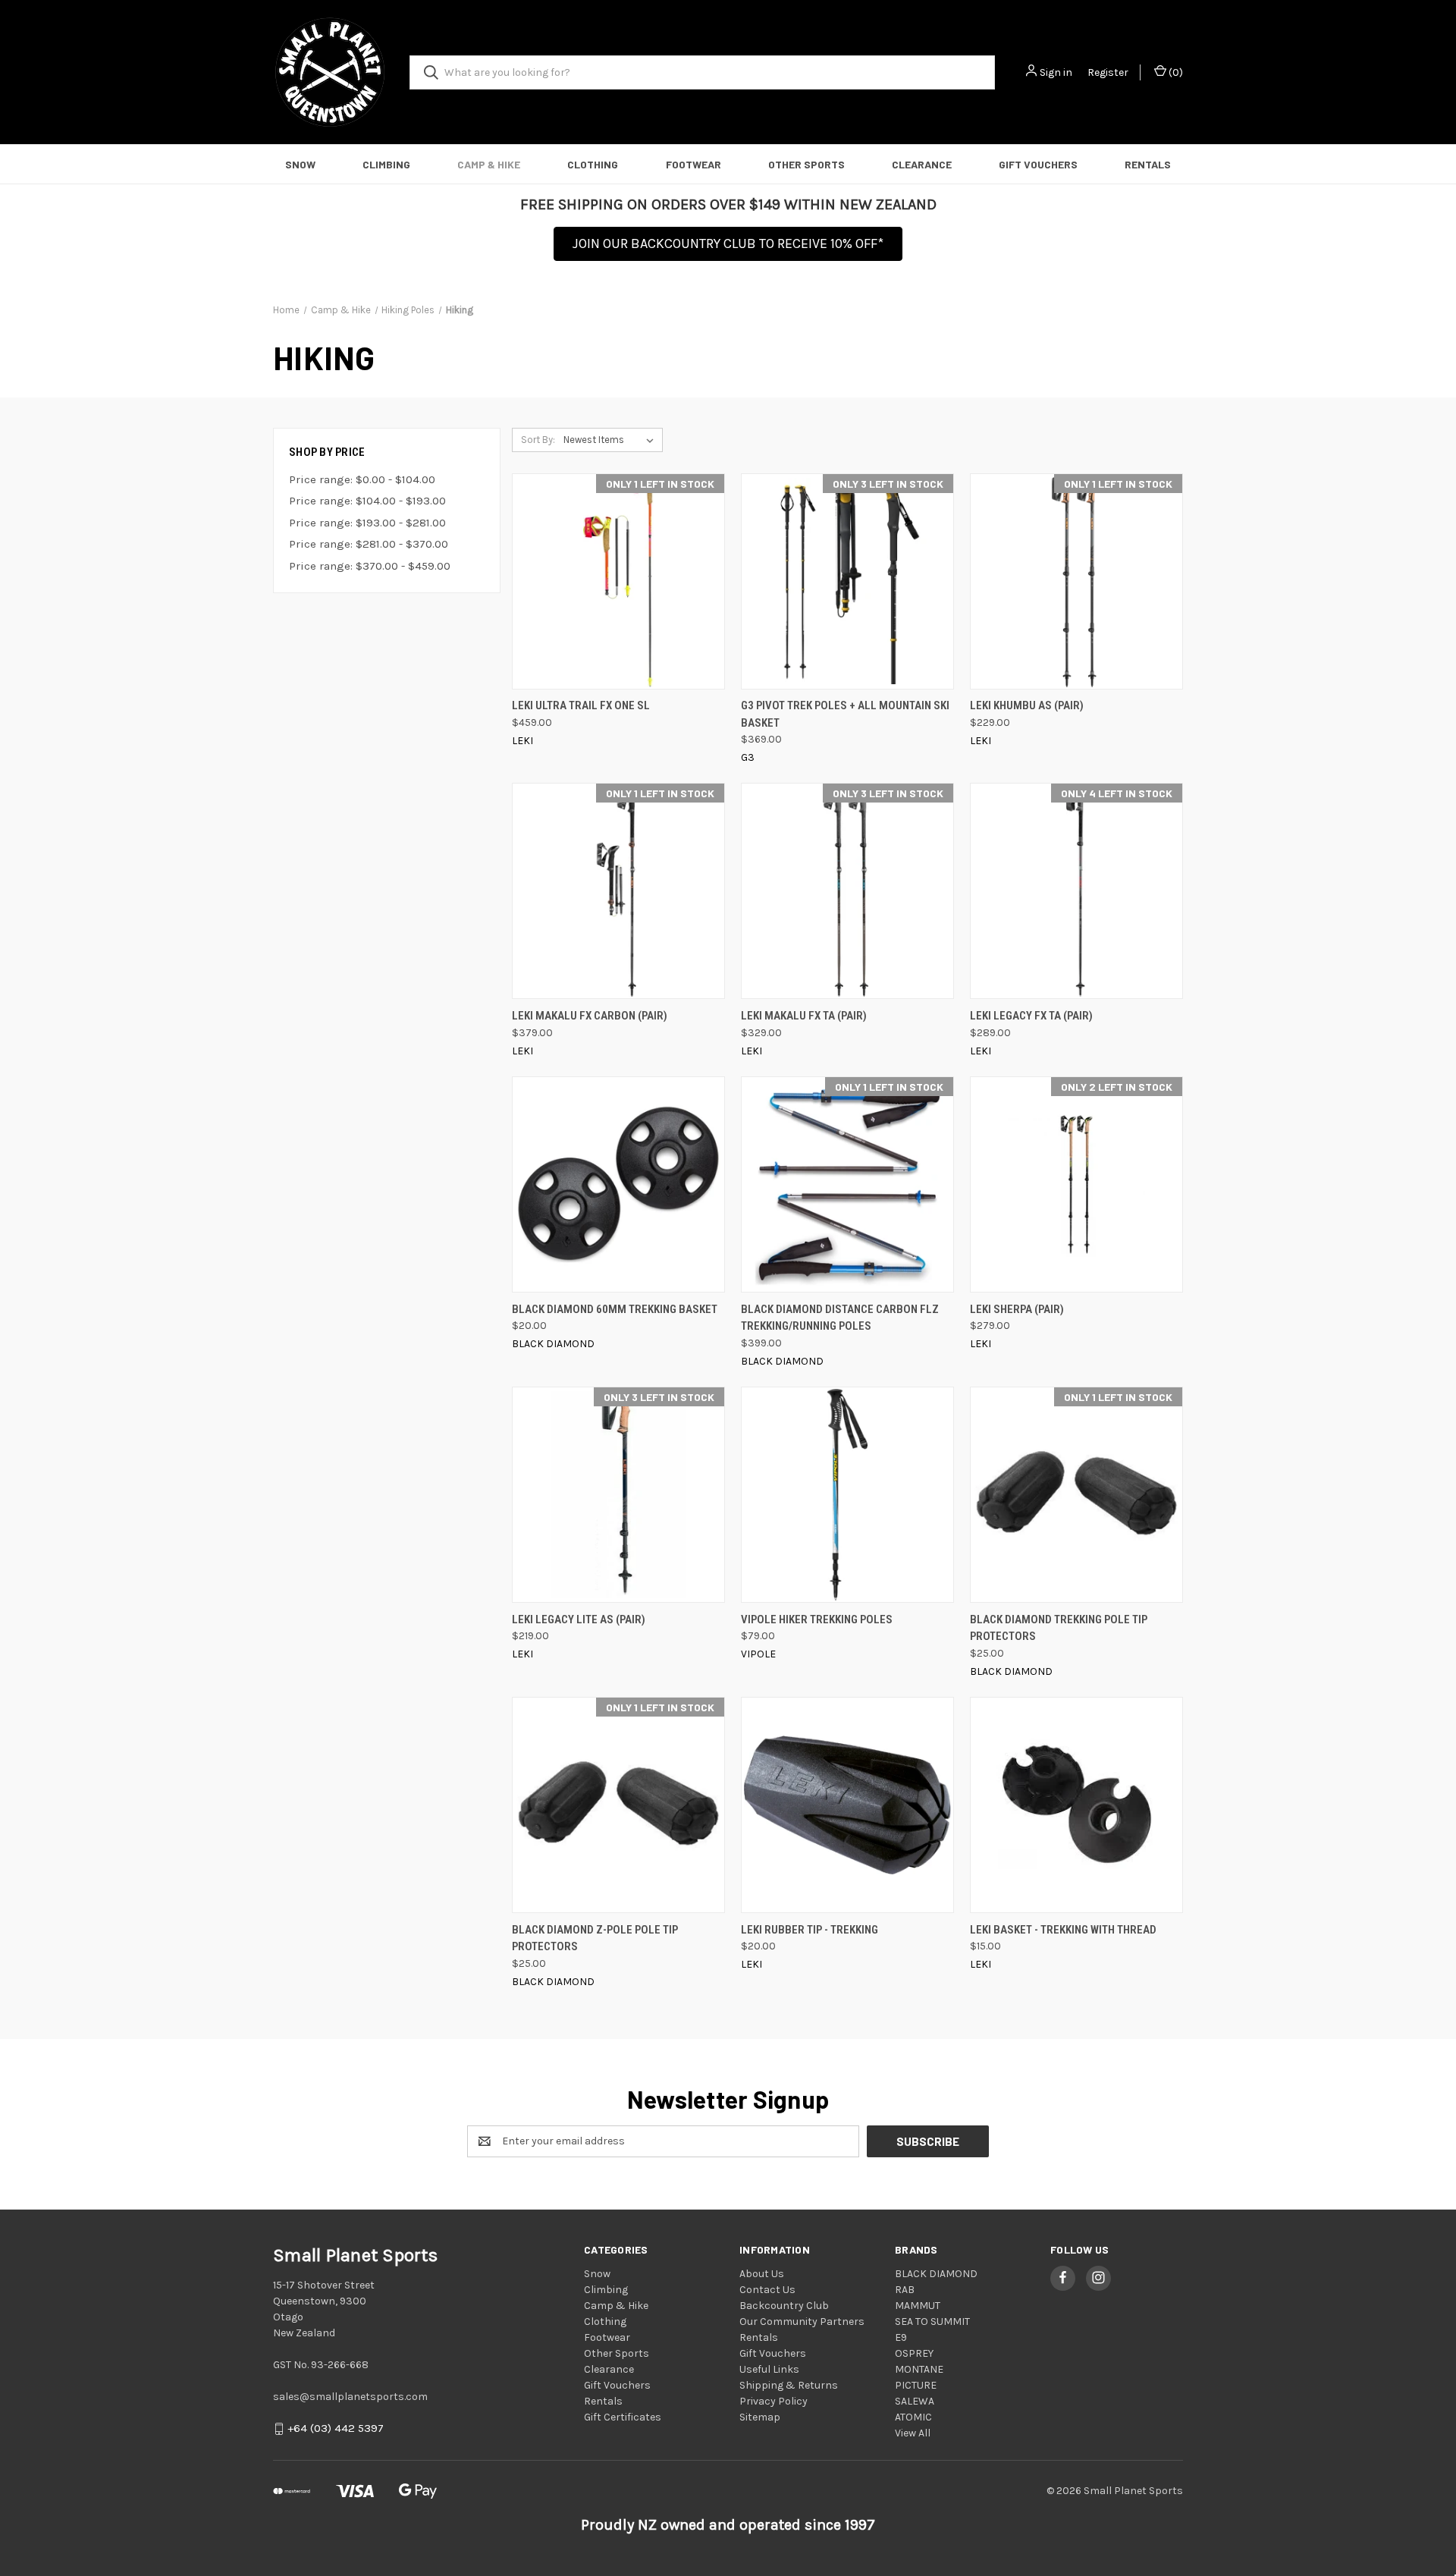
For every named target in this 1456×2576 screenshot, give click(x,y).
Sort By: (538, 440)
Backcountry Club (784, 2306)
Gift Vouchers (1038, 164)
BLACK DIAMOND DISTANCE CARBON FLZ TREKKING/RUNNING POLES (840, 1318)
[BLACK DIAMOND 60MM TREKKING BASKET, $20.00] (618, 1184)
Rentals (1148, 164)
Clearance (922, 164)
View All (913, 2433)
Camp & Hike (489, 164)
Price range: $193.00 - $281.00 (367, 523)
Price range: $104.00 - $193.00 (367, 501)
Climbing (386, 164)
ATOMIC (913, 2417)
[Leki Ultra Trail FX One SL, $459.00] (618, 581)
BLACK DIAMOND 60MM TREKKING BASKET (615, 1309)
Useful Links (769, 2369)
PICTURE (916, 2385)
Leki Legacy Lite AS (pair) (579, 1619)
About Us (762, 2274)
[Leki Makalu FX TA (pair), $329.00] (847, 891)
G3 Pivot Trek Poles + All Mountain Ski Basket (845, 714)
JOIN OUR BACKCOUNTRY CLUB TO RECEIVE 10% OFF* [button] (728, 243)
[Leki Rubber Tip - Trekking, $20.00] (847, 1805)
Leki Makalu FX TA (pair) (804, 1016)
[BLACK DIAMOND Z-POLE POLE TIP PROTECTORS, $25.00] (618, 1805)
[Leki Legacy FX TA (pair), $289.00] (1076, 891)
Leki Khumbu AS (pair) (1027, 705)
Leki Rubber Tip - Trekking (810, 1930)
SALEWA (915, 2401)
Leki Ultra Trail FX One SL (581, 705)
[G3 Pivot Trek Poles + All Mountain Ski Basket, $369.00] (847, 581)
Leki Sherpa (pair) (1017, 1309)
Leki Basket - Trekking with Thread (1063, 1930)
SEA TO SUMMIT (932, 2322)
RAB (905, 2290)
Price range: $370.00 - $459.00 (370, 566)
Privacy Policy (773, 2401)
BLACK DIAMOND (936, 2274)
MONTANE (919, 2369)
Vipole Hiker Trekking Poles (817, 1619)
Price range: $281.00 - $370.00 (369, 544)
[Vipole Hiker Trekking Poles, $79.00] (847, 1495)
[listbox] (612, 440)
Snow (300, 164)
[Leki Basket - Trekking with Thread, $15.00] (1076, 1805)
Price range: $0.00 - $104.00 (362, 479)
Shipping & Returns (789, 2385)
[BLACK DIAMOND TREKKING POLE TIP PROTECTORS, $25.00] (1076, 1495)
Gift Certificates (623, 2417)
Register (1108, 72)
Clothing (593, 164)
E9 (901, 2337)
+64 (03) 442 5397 (336, 2428)
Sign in (1056, 72)
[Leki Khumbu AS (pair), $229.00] (1076, 581)
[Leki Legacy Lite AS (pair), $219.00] (618, 1495)
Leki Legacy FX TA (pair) (1031, 1016)
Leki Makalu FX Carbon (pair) (590, 1016)
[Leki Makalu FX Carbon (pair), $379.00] (618, 891)
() (1175, 72)
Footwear (693, 164)
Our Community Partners (802, 2322)
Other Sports (806, 164)
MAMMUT (918, 2306)
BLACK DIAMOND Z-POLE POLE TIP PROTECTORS (595, 1938)
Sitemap (760, 2417)
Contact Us (767, 2290)
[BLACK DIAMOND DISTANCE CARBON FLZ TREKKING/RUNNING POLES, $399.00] (847, 1184)
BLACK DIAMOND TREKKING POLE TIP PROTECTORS (1059, 1628)
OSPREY (914, 2353)
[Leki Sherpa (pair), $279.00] (1076, 1184)
